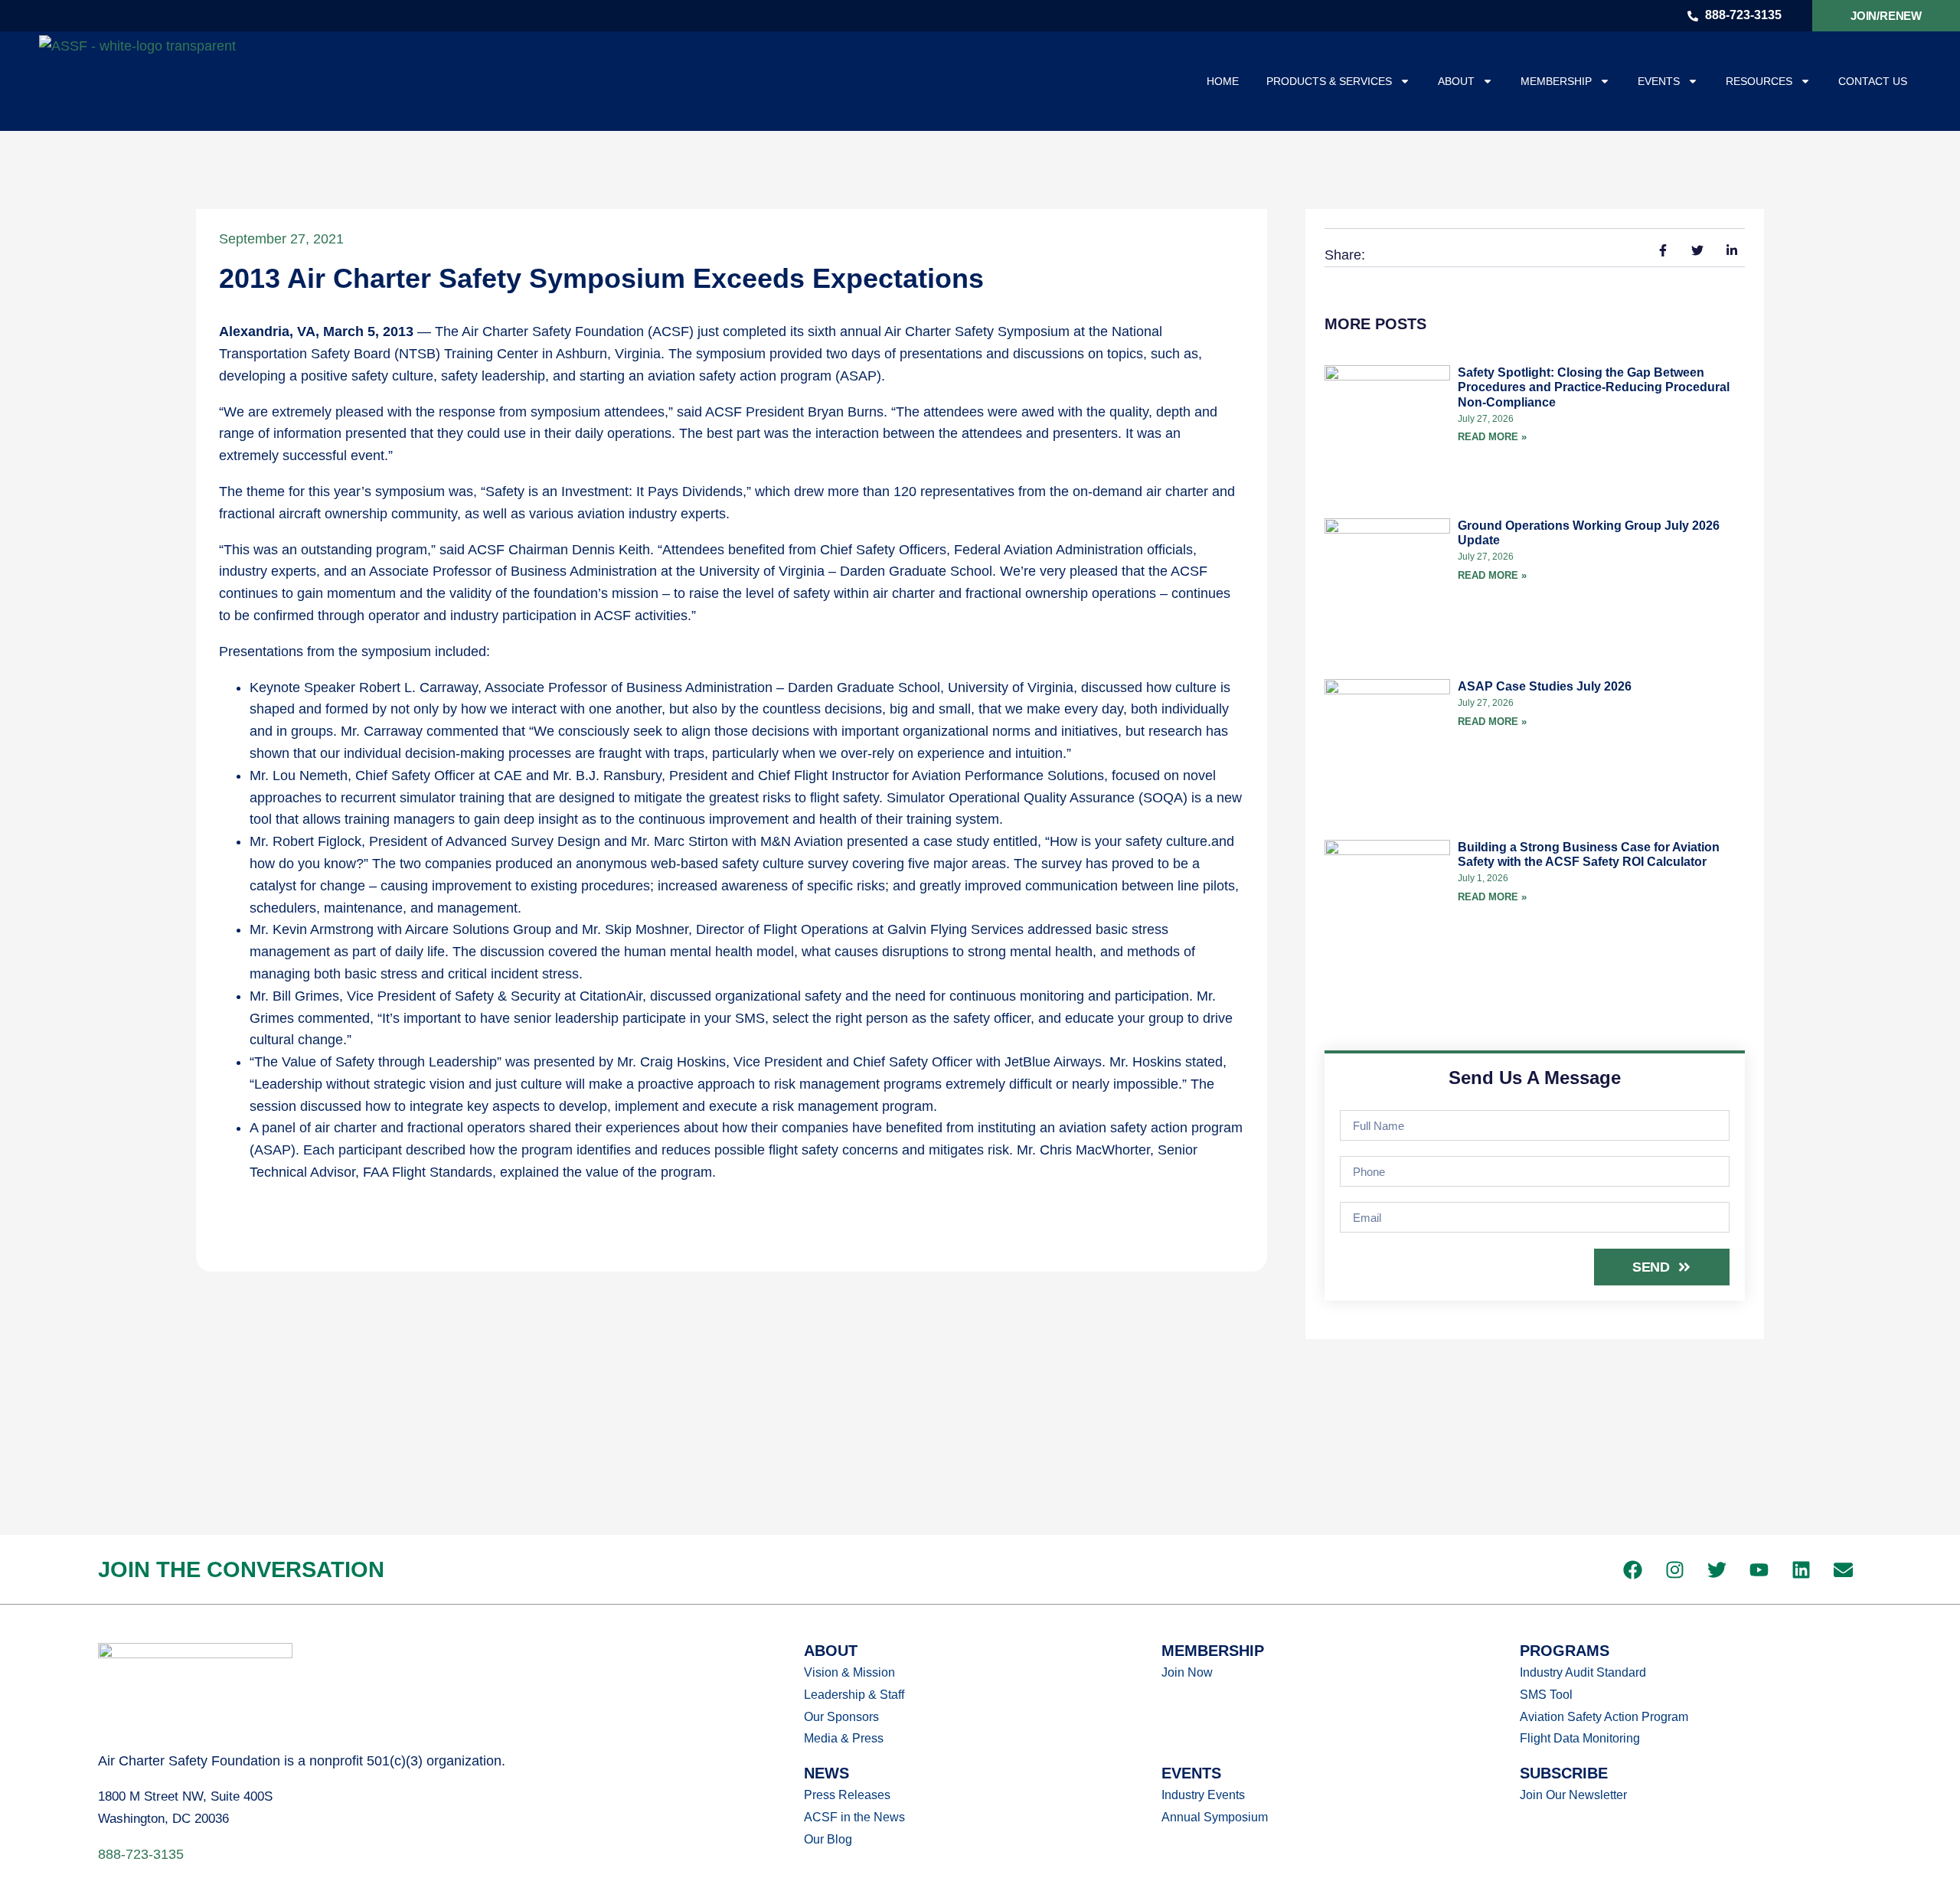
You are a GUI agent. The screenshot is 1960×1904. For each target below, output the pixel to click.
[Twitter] (1717, 1569)
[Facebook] (1632, 1569)
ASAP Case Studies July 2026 (1545, 686)
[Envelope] (1843, 1569)
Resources (1759, 81)
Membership (1556, 81)
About (1456, 81)
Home (1223, 81)
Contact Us (1873, 81)
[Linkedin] (1801, 1569)
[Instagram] (1674, 1569)
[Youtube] (1759, 1569)
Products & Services (1329, 81)
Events (1659, 81)
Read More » (1492, 437)
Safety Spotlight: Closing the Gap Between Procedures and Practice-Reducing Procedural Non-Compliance (1594, 387)
